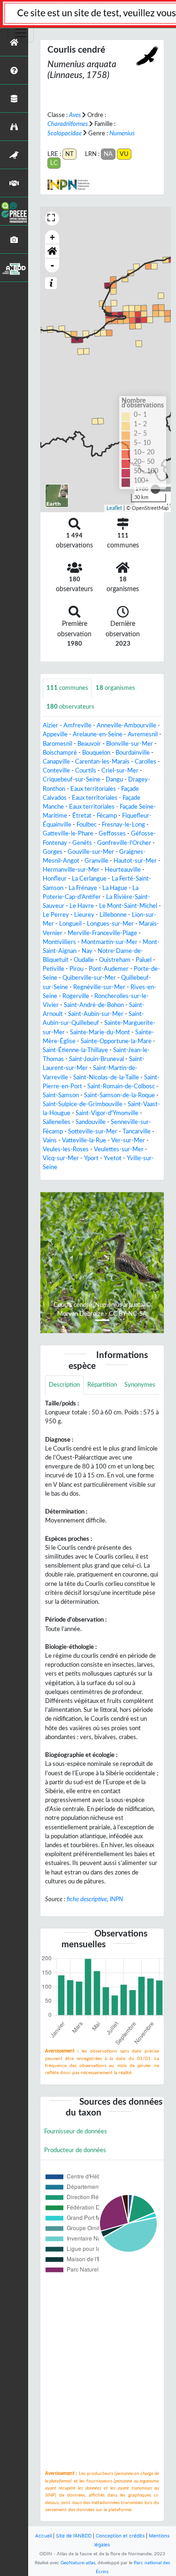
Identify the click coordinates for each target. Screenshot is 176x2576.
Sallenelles (57, 1122)
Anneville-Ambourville (126, 726)
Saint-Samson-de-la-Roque (119, 1095)
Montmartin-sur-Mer (109, 942)
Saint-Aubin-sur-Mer (96, 1014)
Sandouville (91, 1122)
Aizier (50, 726)
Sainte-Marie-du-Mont (100, 1032)
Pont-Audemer (109, 969)
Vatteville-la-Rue (84, 1140)
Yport (91, 1158)
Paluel (144, 960)
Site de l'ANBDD (74, 2536)
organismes (115, 688)
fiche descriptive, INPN (95, 1899)
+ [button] (52, 237)
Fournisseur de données (76, 2131)
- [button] (52, 265)
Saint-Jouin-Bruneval (96, 1059)
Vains (50, 1140)
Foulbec (87, 825)
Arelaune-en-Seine (98, 734)
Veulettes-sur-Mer (119, 1149)
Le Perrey (56, 915)
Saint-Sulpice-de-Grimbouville (83, 1104)
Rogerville (76, 996)
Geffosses (112, 834)
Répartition (102, 1385)
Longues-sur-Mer (110, 924)
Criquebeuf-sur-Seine (72, 780)
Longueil (70, 924)
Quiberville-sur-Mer (89, 978)
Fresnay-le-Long (123, 825)
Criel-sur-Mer (120, 771)
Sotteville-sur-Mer (93, 1132)
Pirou (77, 969)
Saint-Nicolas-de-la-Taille (106, 1077)
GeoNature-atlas (78, 2563)
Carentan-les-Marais (102, 762)
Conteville (56, 771)
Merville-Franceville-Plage (102, 933)
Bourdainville (133, 753)
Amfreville (77, 726)
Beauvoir (89, 744)
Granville (96, 861)
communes (67, 688)
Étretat (82, 816)
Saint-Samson (61, 1095)
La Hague (115, 888)
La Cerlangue (89, 879)
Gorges (53, 852)
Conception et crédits (120, 2536)
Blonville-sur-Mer (130, 744)
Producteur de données (75, 2150)
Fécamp (107, 816)
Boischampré (60, 753)
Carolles (145, 762)
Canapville (56, 762)
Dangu (114, 780)
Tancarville (137, 1132)
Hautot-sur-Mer (135, 861)
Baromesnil (57, 744)
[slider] (155, 489)
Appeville (55, 734)
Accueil (43, 2536)
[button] (52, 251)
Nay (87, 951)
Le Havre (82, 906)
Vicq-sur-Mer (61, 1158)
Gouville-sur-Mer (91, 852)
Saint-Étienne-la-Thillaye (75, 1050)
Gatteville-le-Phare (68, 834)
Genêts (82, 843)
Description (64, 1385)
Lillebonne (113, 915)
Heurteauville (123, 870)
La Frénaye (83, 888)
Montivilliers (59, 942)
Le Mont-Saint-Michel (128, 906)
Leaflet (114, 508)
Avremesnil (143, 734)
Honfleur (55, 879)
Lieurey (84, 915)
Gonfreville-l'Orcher (124, 843)
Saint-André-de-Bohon (94, 1005)
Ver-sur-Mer (128, 1140)
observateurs (70, 707)
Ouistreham (115, 960)
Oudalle (84, 960)
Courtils (86, 771)
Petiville (54, 969)
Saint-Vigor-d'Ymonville (107, 1113)
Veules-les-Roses (66, 1149)
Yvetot (113, 1158)
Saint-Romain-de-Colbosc (121, 1086)
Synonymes (140, 1385)
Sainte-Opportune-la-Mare (116, 1041)
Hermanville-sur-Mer (71, 870)
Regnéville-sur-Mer (99, 987)
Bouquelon (96, 753)
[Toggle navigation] (21, 33)
